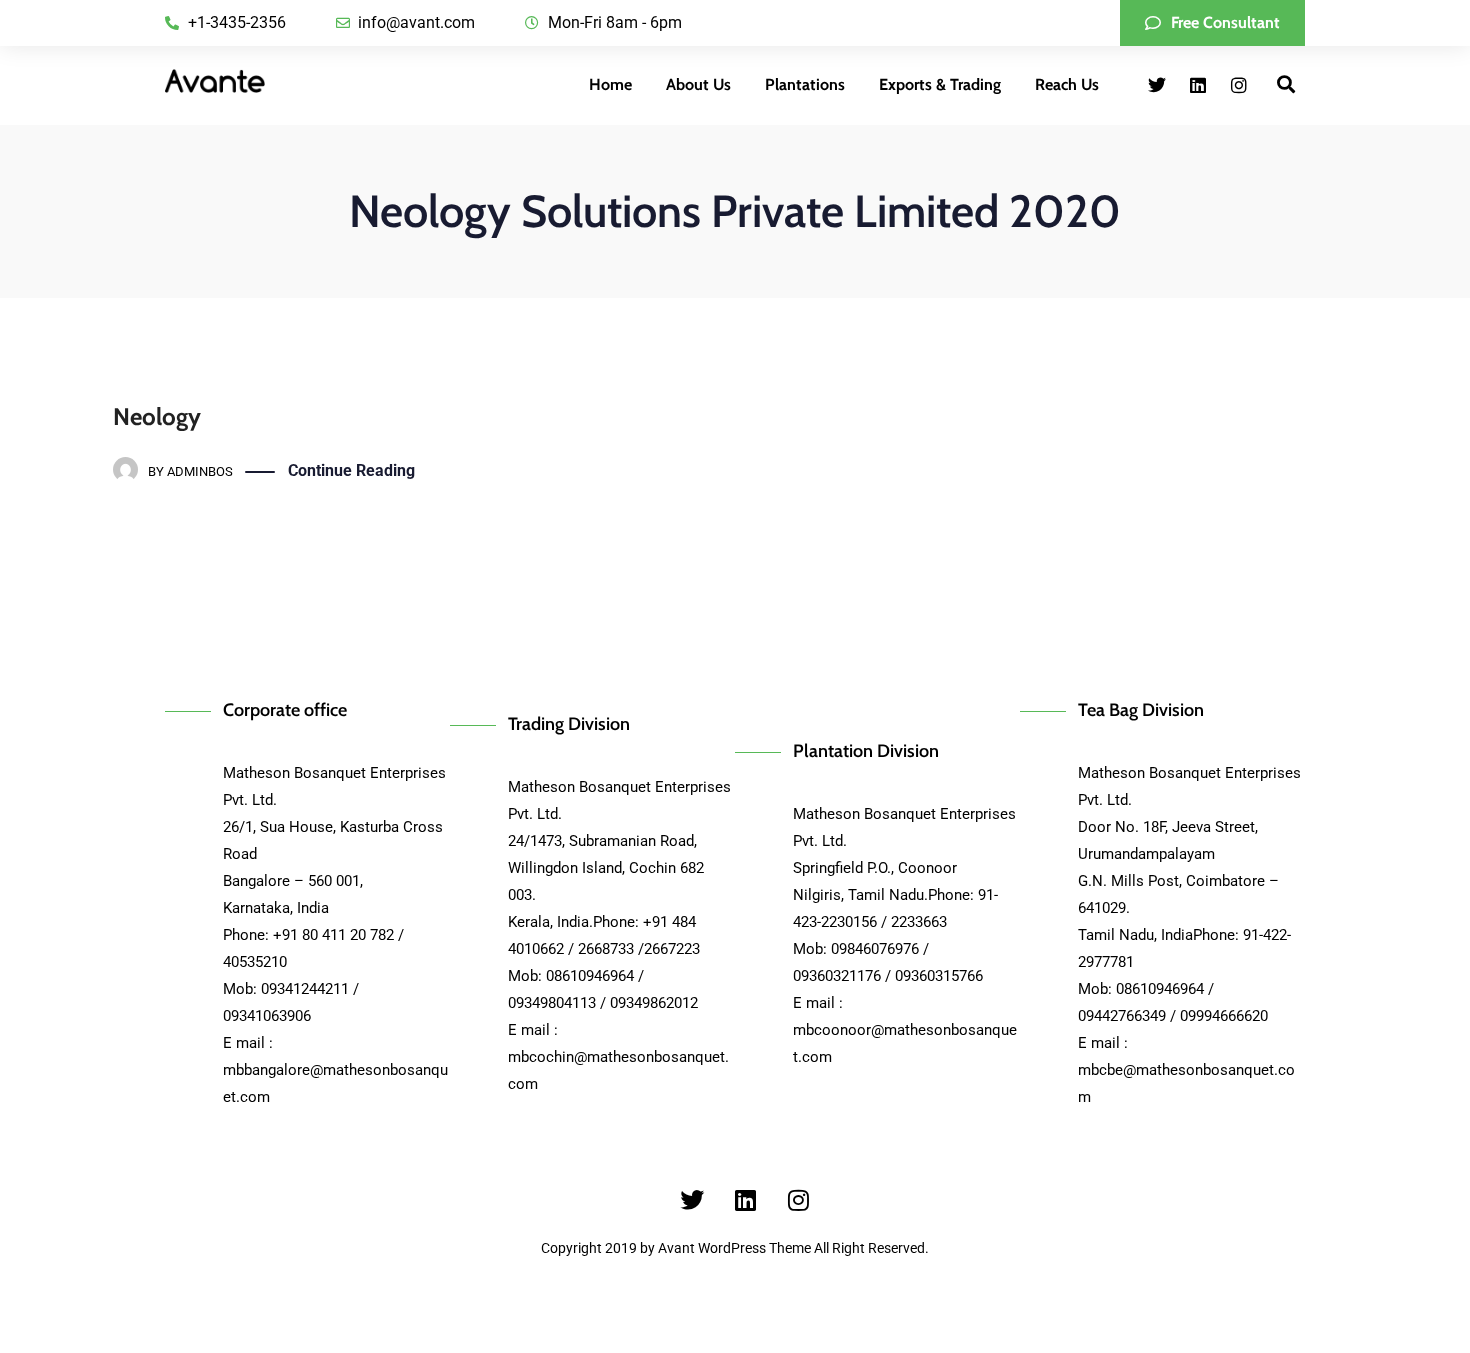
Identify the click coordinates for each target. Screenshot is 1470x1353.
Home (610, 84)
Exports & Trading (940, 84)
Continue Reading (351, 470)
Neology (157, 416)
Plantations (805, 84)
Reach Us (1067, 84)
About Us (698, 84)
